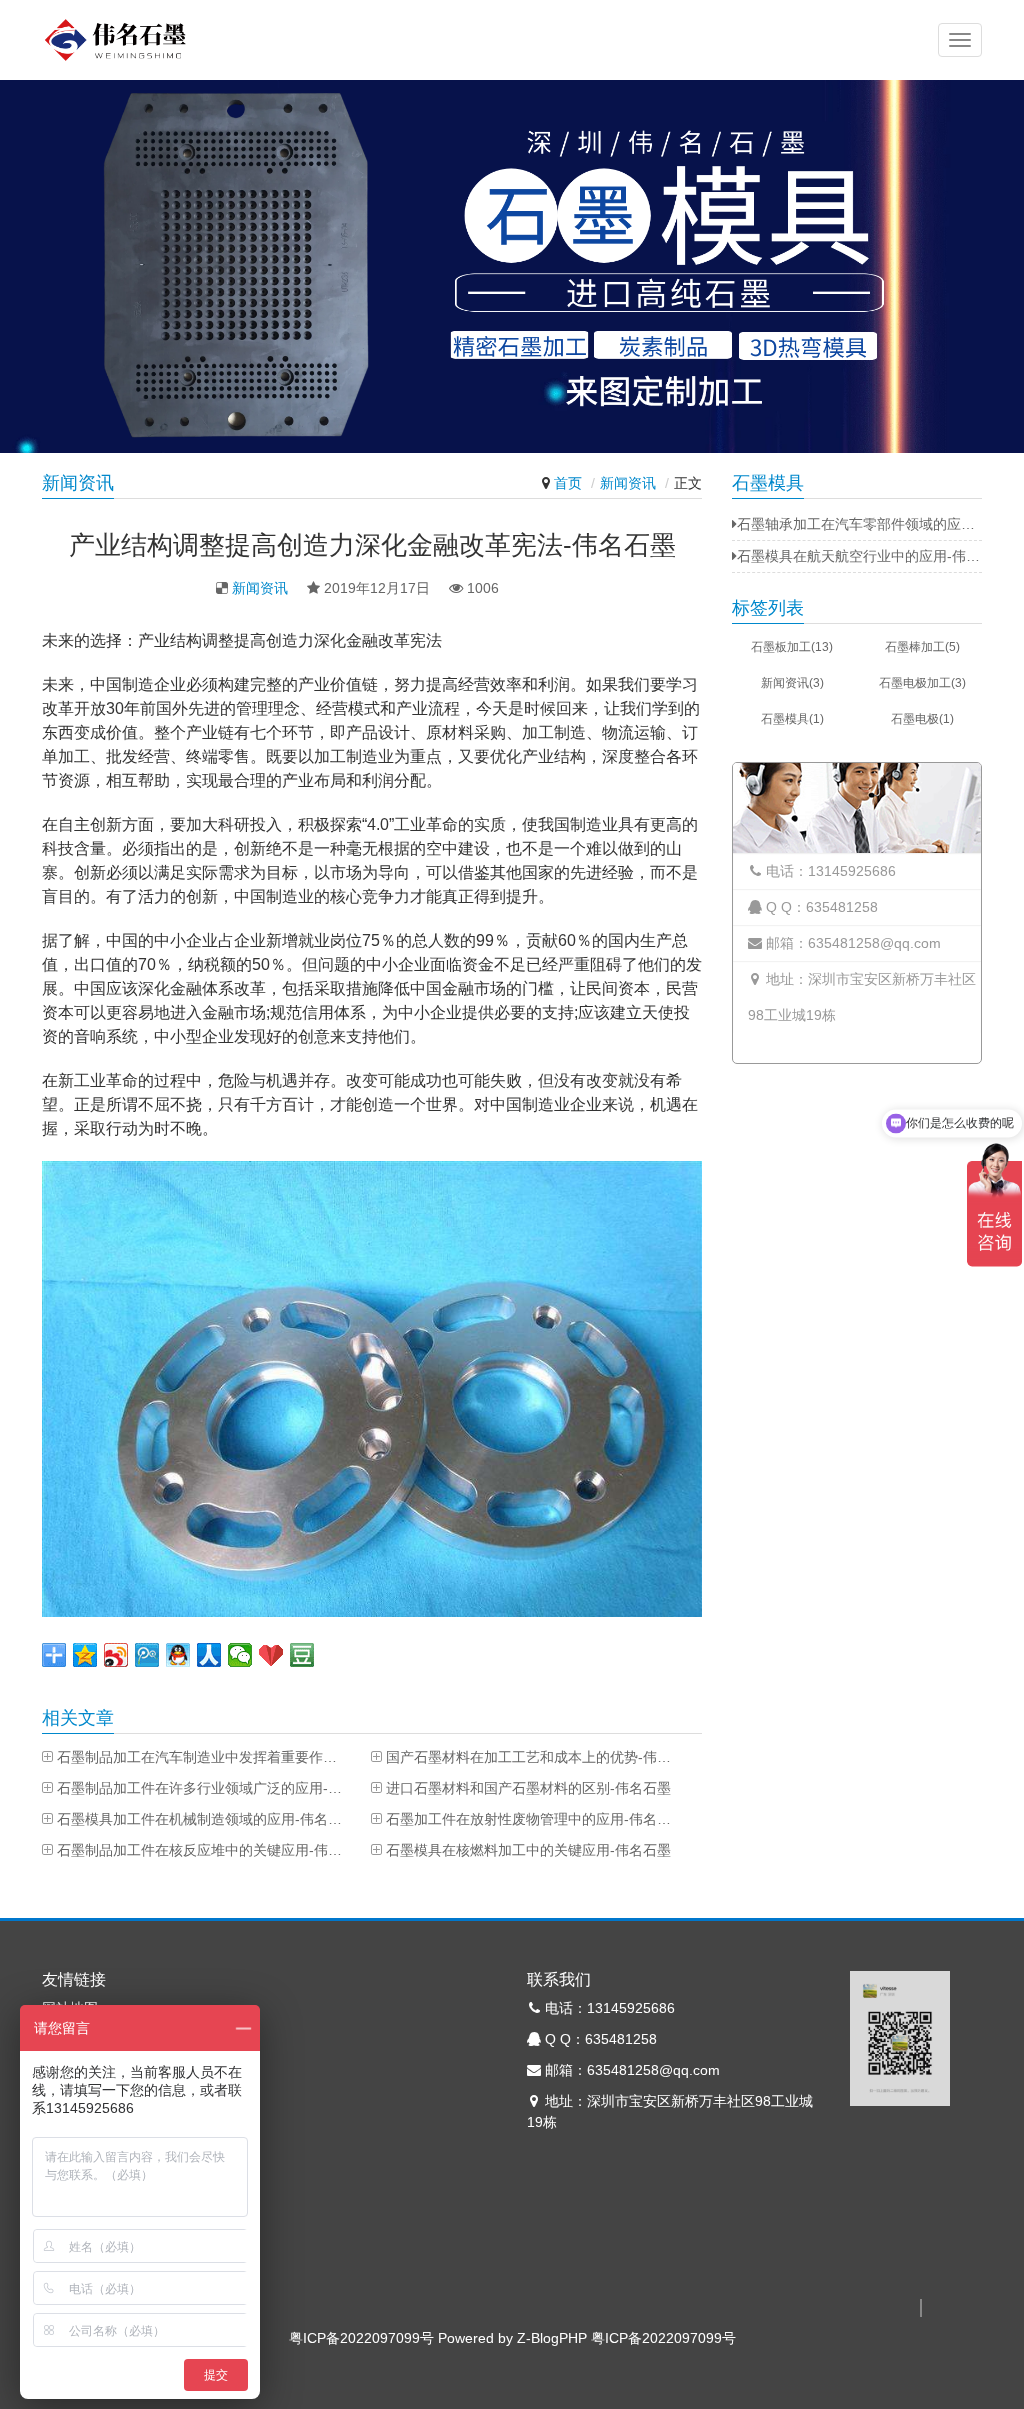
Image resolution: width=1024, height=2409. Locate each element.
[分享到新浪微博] (116, 1655)
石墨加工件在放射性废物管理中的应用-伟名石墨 (531, 1819)
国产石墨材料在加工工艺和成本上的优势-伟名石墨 (531, 1757)
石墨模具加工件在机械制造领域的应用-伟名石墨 (202, 1819)
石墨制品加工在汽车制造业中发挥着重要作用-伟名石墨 (202, 1757)
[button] (960, 40)
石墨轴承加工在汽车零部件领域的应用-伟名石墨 (859, 524)
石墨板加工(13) (792, 647)
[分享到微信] (240, 1655)
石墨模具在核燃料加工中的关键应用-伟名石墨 (528, 1850)
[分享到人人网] (209, 1655)
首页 (568, 483)
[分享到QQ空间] (85, 1655)
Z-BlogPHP (552, 2338)
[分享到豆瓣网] (302, 1655)
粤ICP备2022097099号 (361, 2338)
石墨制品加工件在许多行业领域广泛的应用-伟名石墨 (202, 1788)
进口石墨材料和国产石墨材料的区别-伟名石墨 (528, 1788)
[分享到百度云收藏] (271, 1655)
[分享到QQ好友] (178, 1655)
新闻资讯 (628, 483)
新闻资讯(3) (792, 683)
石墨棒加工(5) (922, 647)
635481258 (842, 907)
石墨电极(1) (922, 719)
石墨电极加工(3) (922, 683)
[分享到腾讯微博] (147, 1655)
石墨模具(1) (792, 719)
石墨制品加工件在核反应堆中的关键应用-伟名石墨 (202, 1850)
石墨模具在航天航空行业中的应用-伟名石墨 (859, 556)
